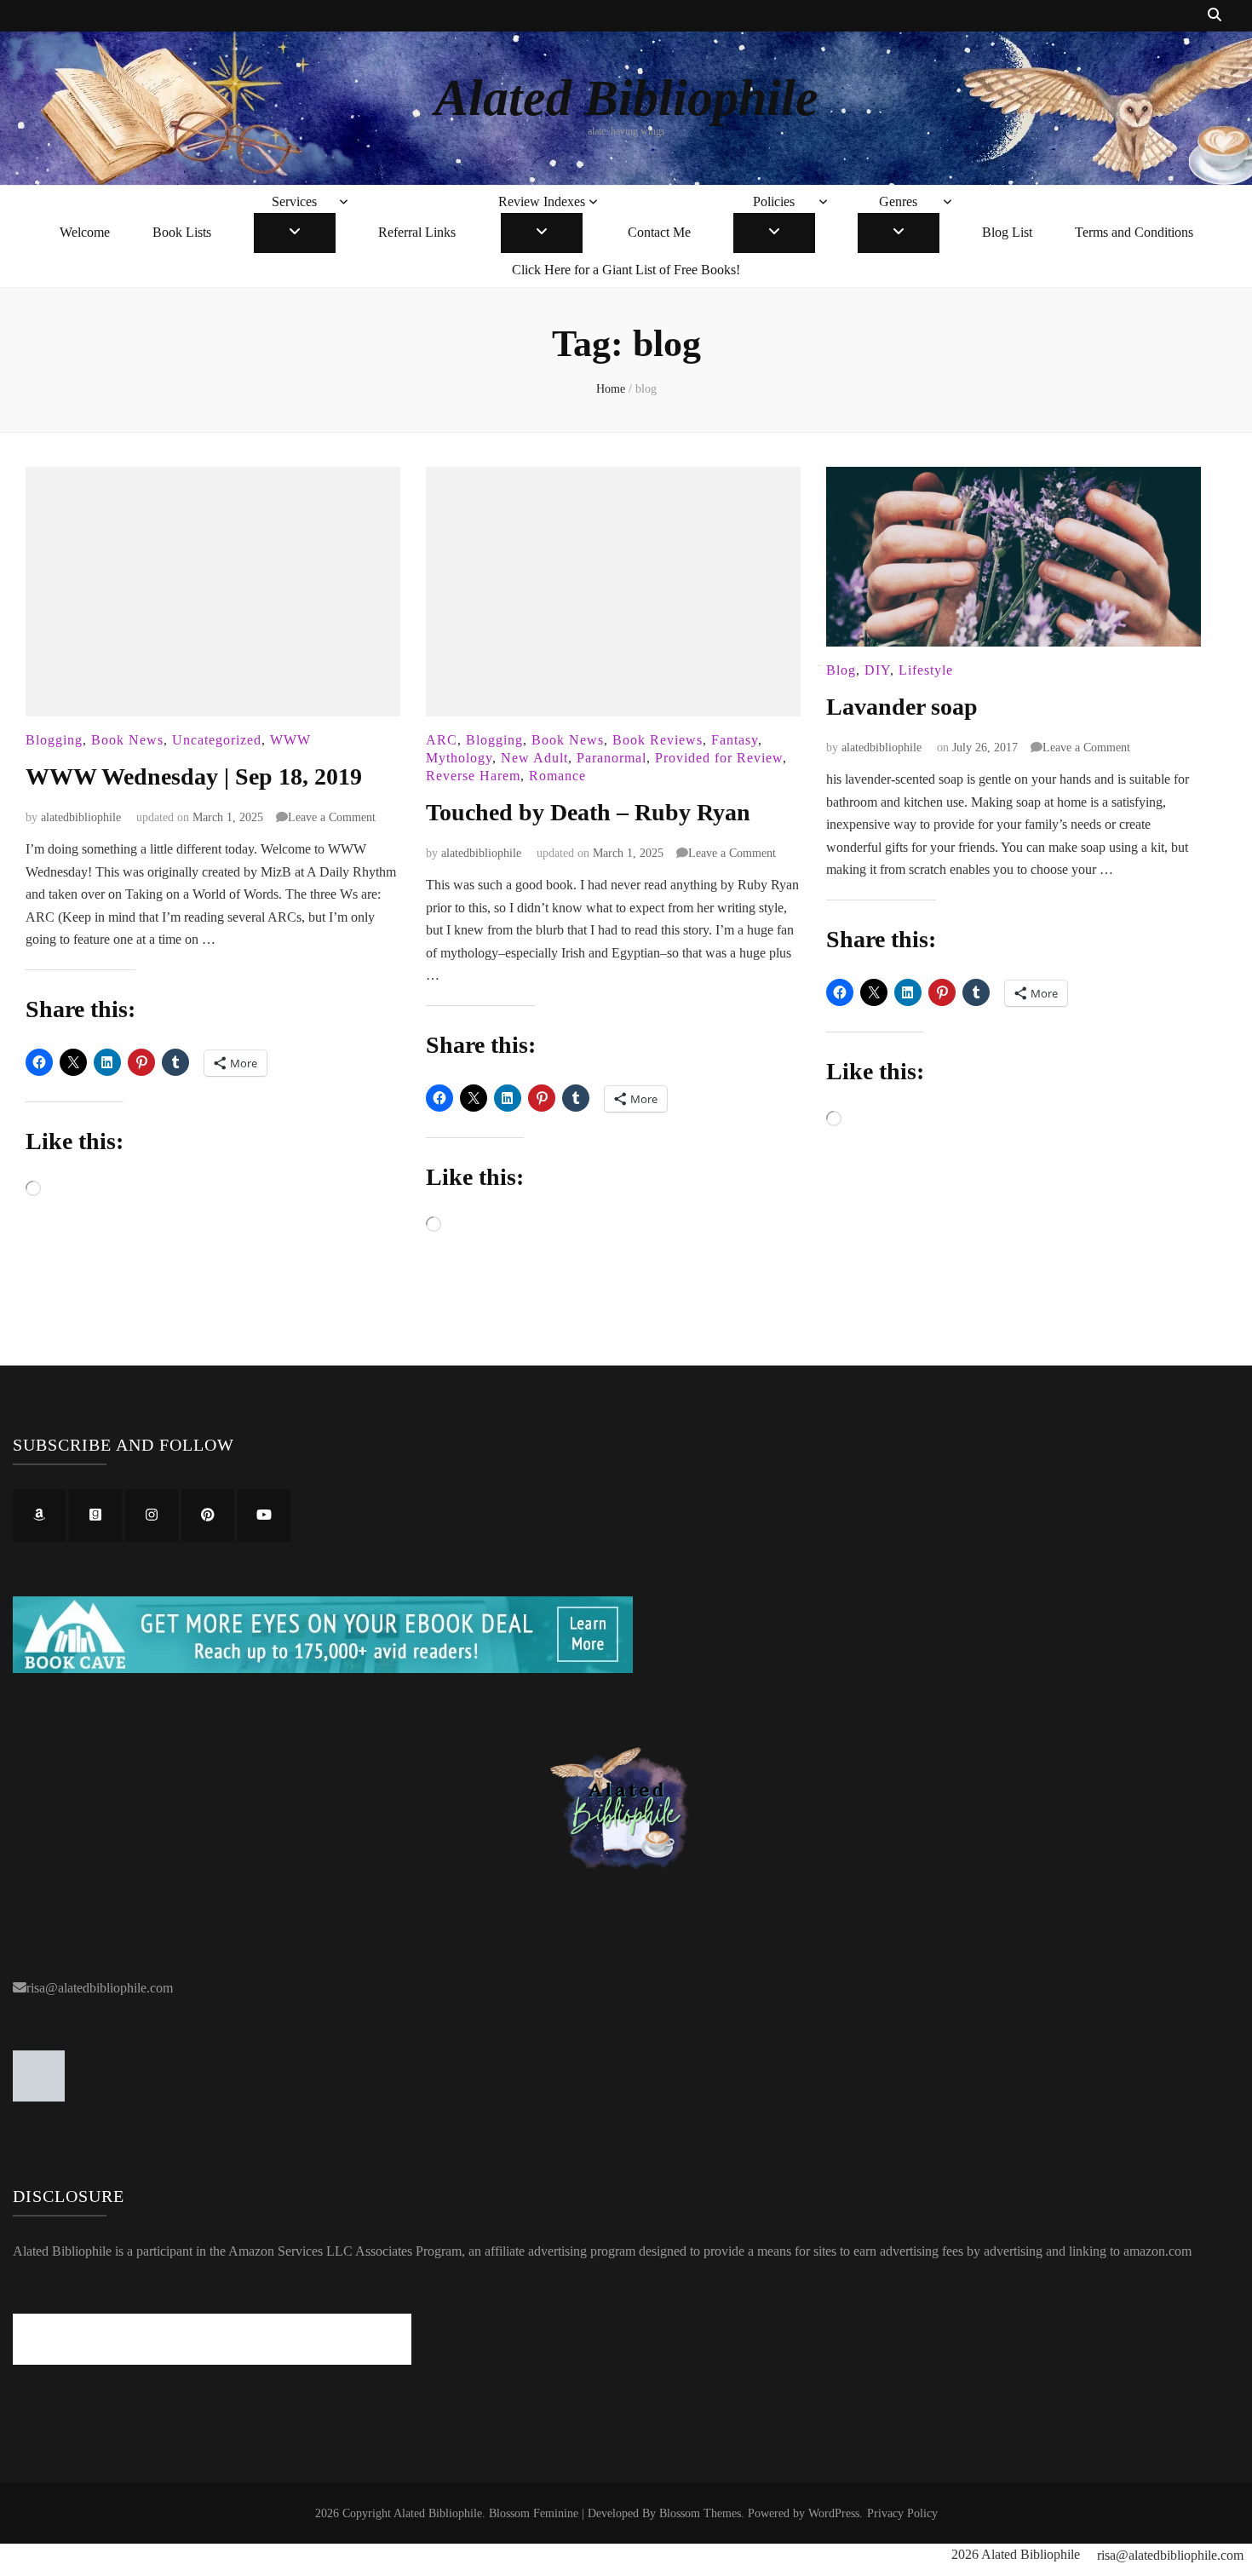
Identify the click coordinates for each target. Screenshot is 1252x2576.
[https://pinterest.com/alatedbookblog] (208, 1515)
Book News (127, 740)
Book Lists (182, 232)
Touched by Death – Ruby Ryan (588, 812)
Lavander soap (902, 707)
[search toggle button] (1215, 16)
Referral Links (417, 232)
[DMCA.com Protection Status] (39, 2097)
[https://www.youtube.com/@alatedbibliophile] (264, 1515)
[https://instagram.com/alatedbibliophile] (152, 1515)
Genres (898, 201)
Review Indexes (542, 201)
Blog (841, 670)
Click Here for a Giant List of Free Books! (626, 270)
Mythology (459, 758)
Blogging (54, 740)
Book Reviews (658, 740)
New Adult (534, 758)
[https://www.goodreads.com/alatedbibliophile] (95, 1515)
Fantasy (735, 740)
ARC (442, 740)
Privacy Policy (902, 2513)
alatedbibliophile (81, 817)
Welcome (85, 232)
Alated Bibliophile (626, 98)
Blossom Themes (700, 2513)
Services (294, 201)
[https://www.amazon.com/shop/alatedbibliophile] (39, 1515)
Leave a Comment (332, 817)
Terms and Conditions (1134, 232)
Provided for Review (719, 758)
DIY (877, 670)
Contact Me (659, 232)
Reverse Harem (473, 776)
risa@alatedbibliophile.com (100, 1988)
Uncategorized (217, 740)
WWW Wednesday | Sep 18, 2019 (194, 776)
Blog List (1007, 232)
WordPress (834, 2513)
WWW (290, 740)
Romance (557, 776)
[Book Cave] (323, 1668)
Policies (774, 201)
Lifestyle (926, 670)
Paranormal (612, 758)
